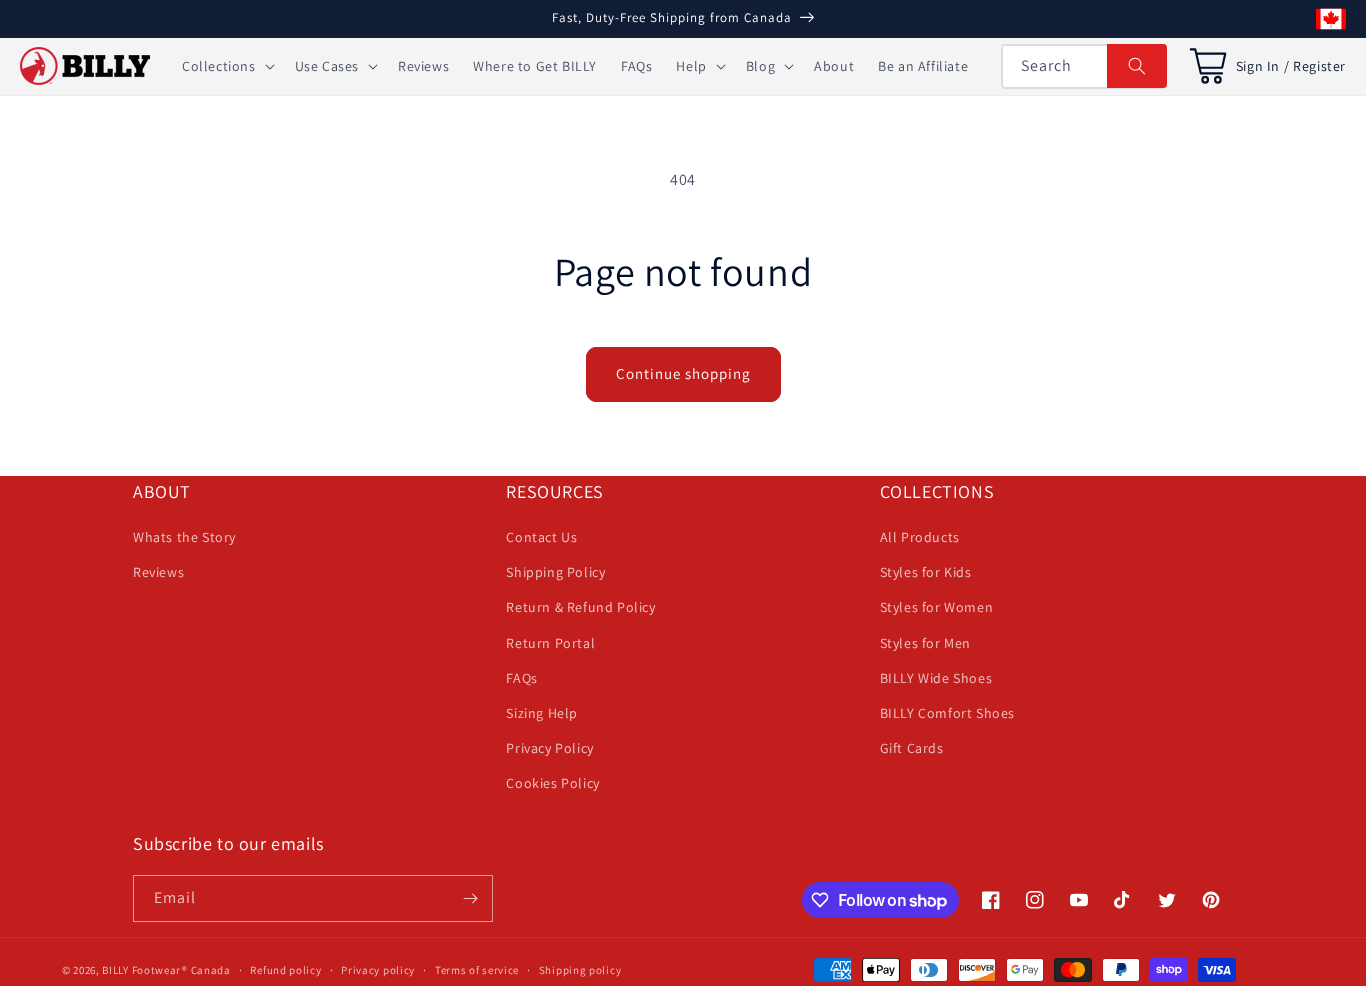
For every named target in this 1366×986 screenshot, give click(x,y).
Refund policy (285, 970)
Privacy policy (378, 970)
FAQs (521, 678)
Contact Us (541, 537)
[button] (226, 66)
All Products (920, 537)
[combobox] (1084, 66)
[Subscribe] (470, 898)
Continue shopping (683, 373)
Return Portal (550, 643)
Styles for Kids (926, 572)
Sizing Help (542, 713)
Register (1319, 66)
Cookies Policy (552, 783)
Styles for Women (937, 607)
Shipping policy (580, 970)
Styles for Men (925, 643)
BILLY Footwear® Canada (166, 970)
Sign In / (1262, 66)
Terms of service (477, 970)
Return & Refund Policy (580, 607)
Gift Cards (912, 748)
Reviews (158, 572)
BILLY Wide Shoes (936, 678)
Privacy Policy (549, 748)
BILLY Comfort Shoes (947, 713)
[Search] (1137, 66)
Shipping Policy (555, 572)
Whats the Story (184, 537)
